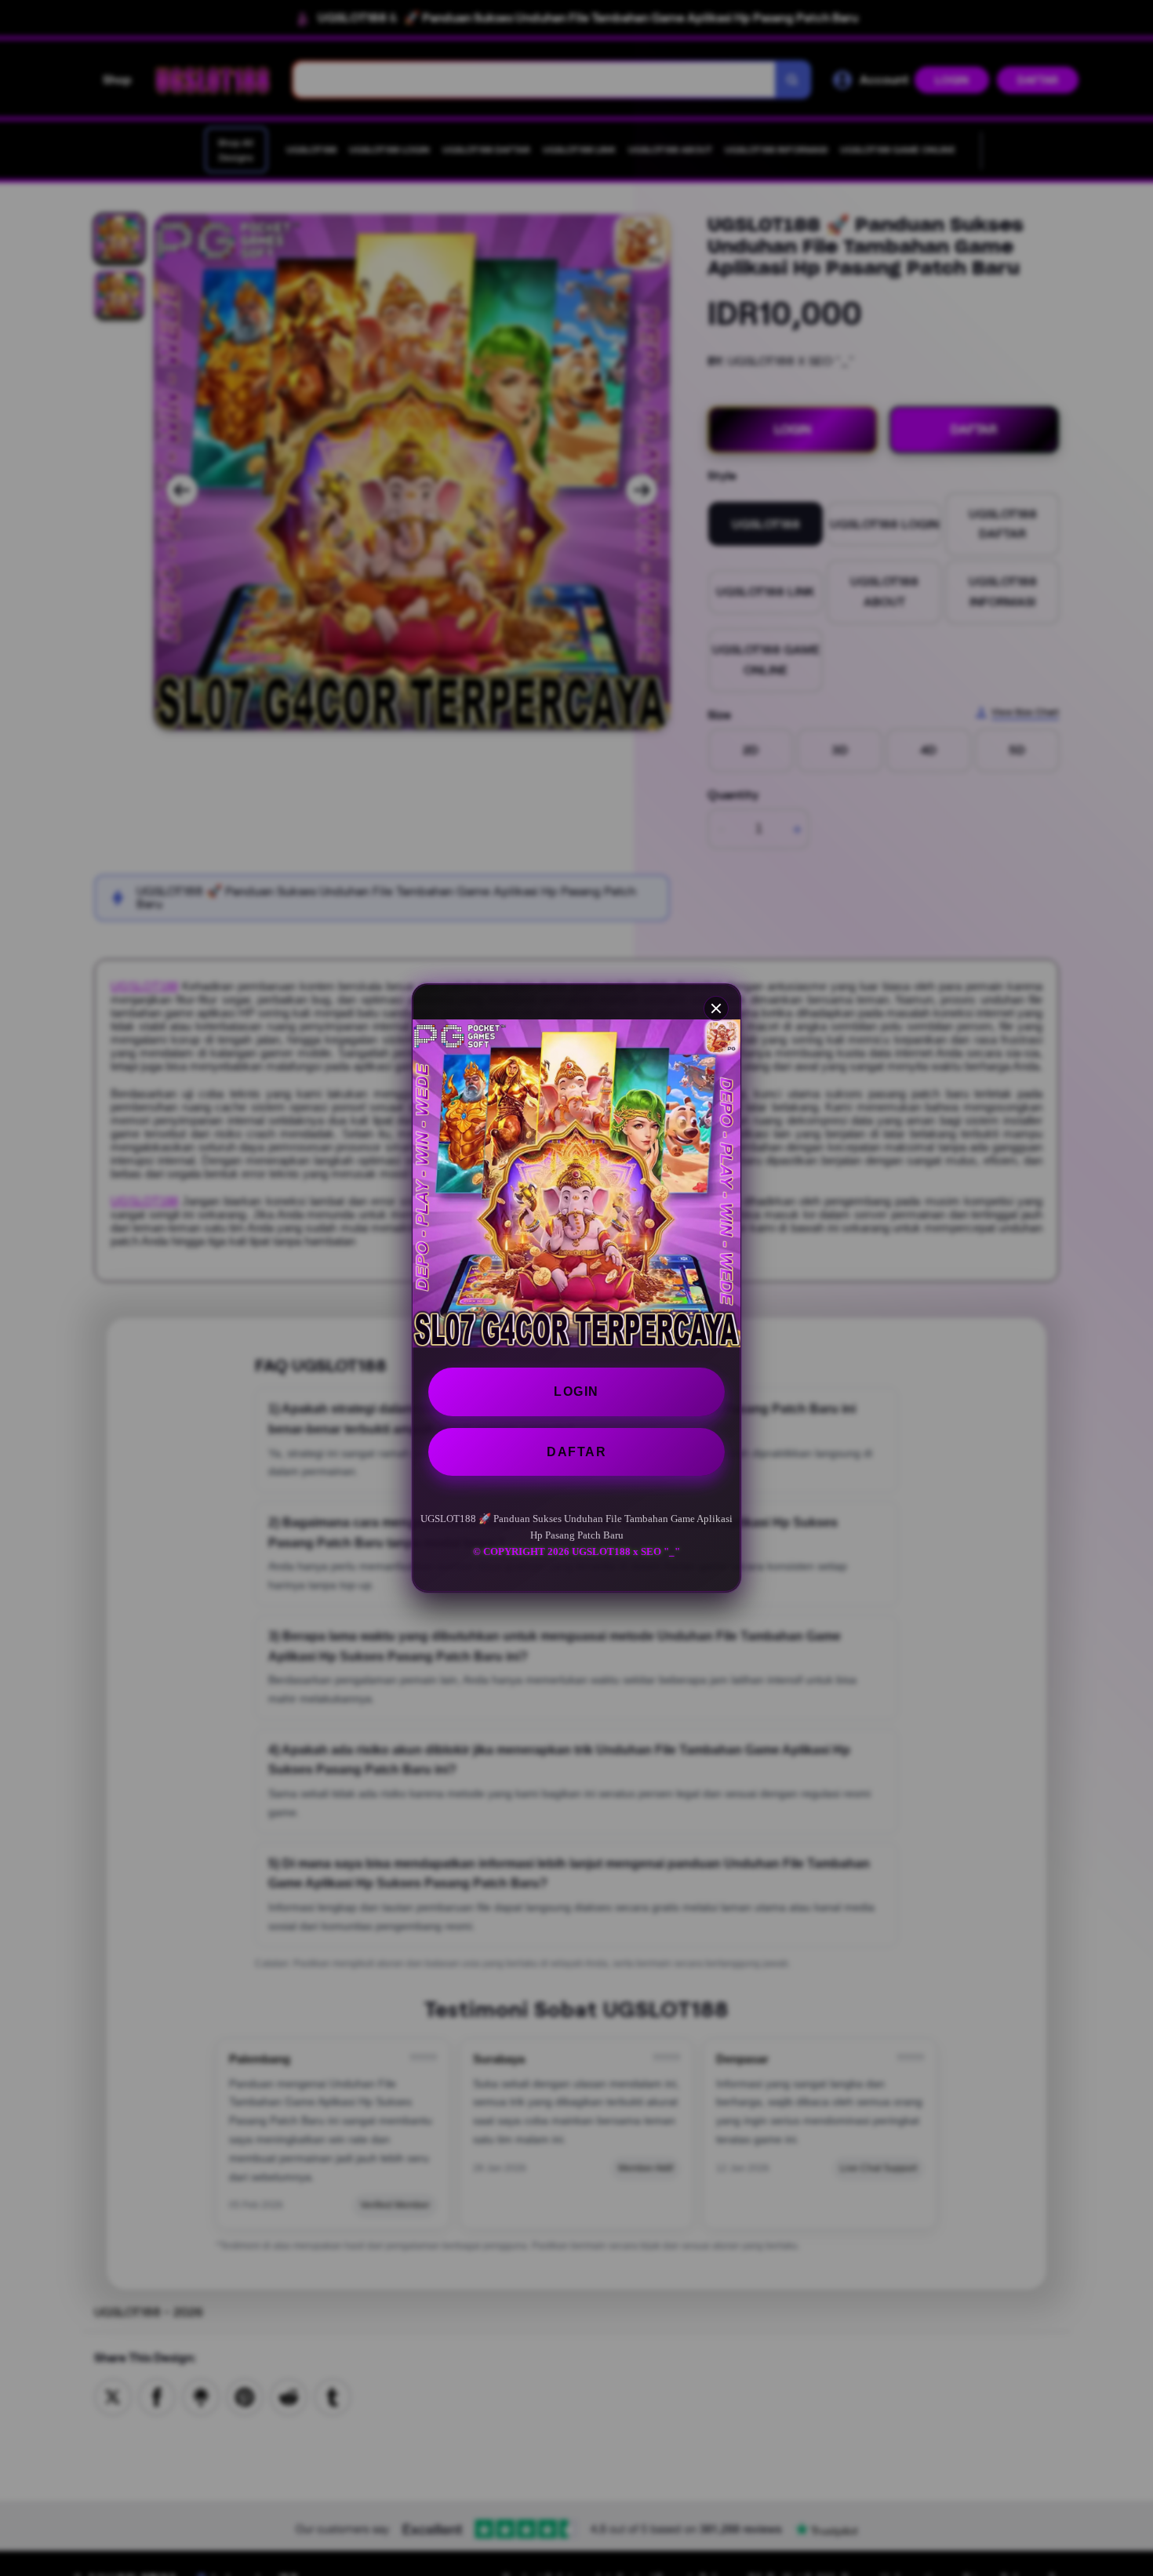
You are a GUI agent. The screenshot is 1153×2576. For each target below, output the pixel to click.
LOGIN (576, 1392)
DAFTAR (576, 1452)
